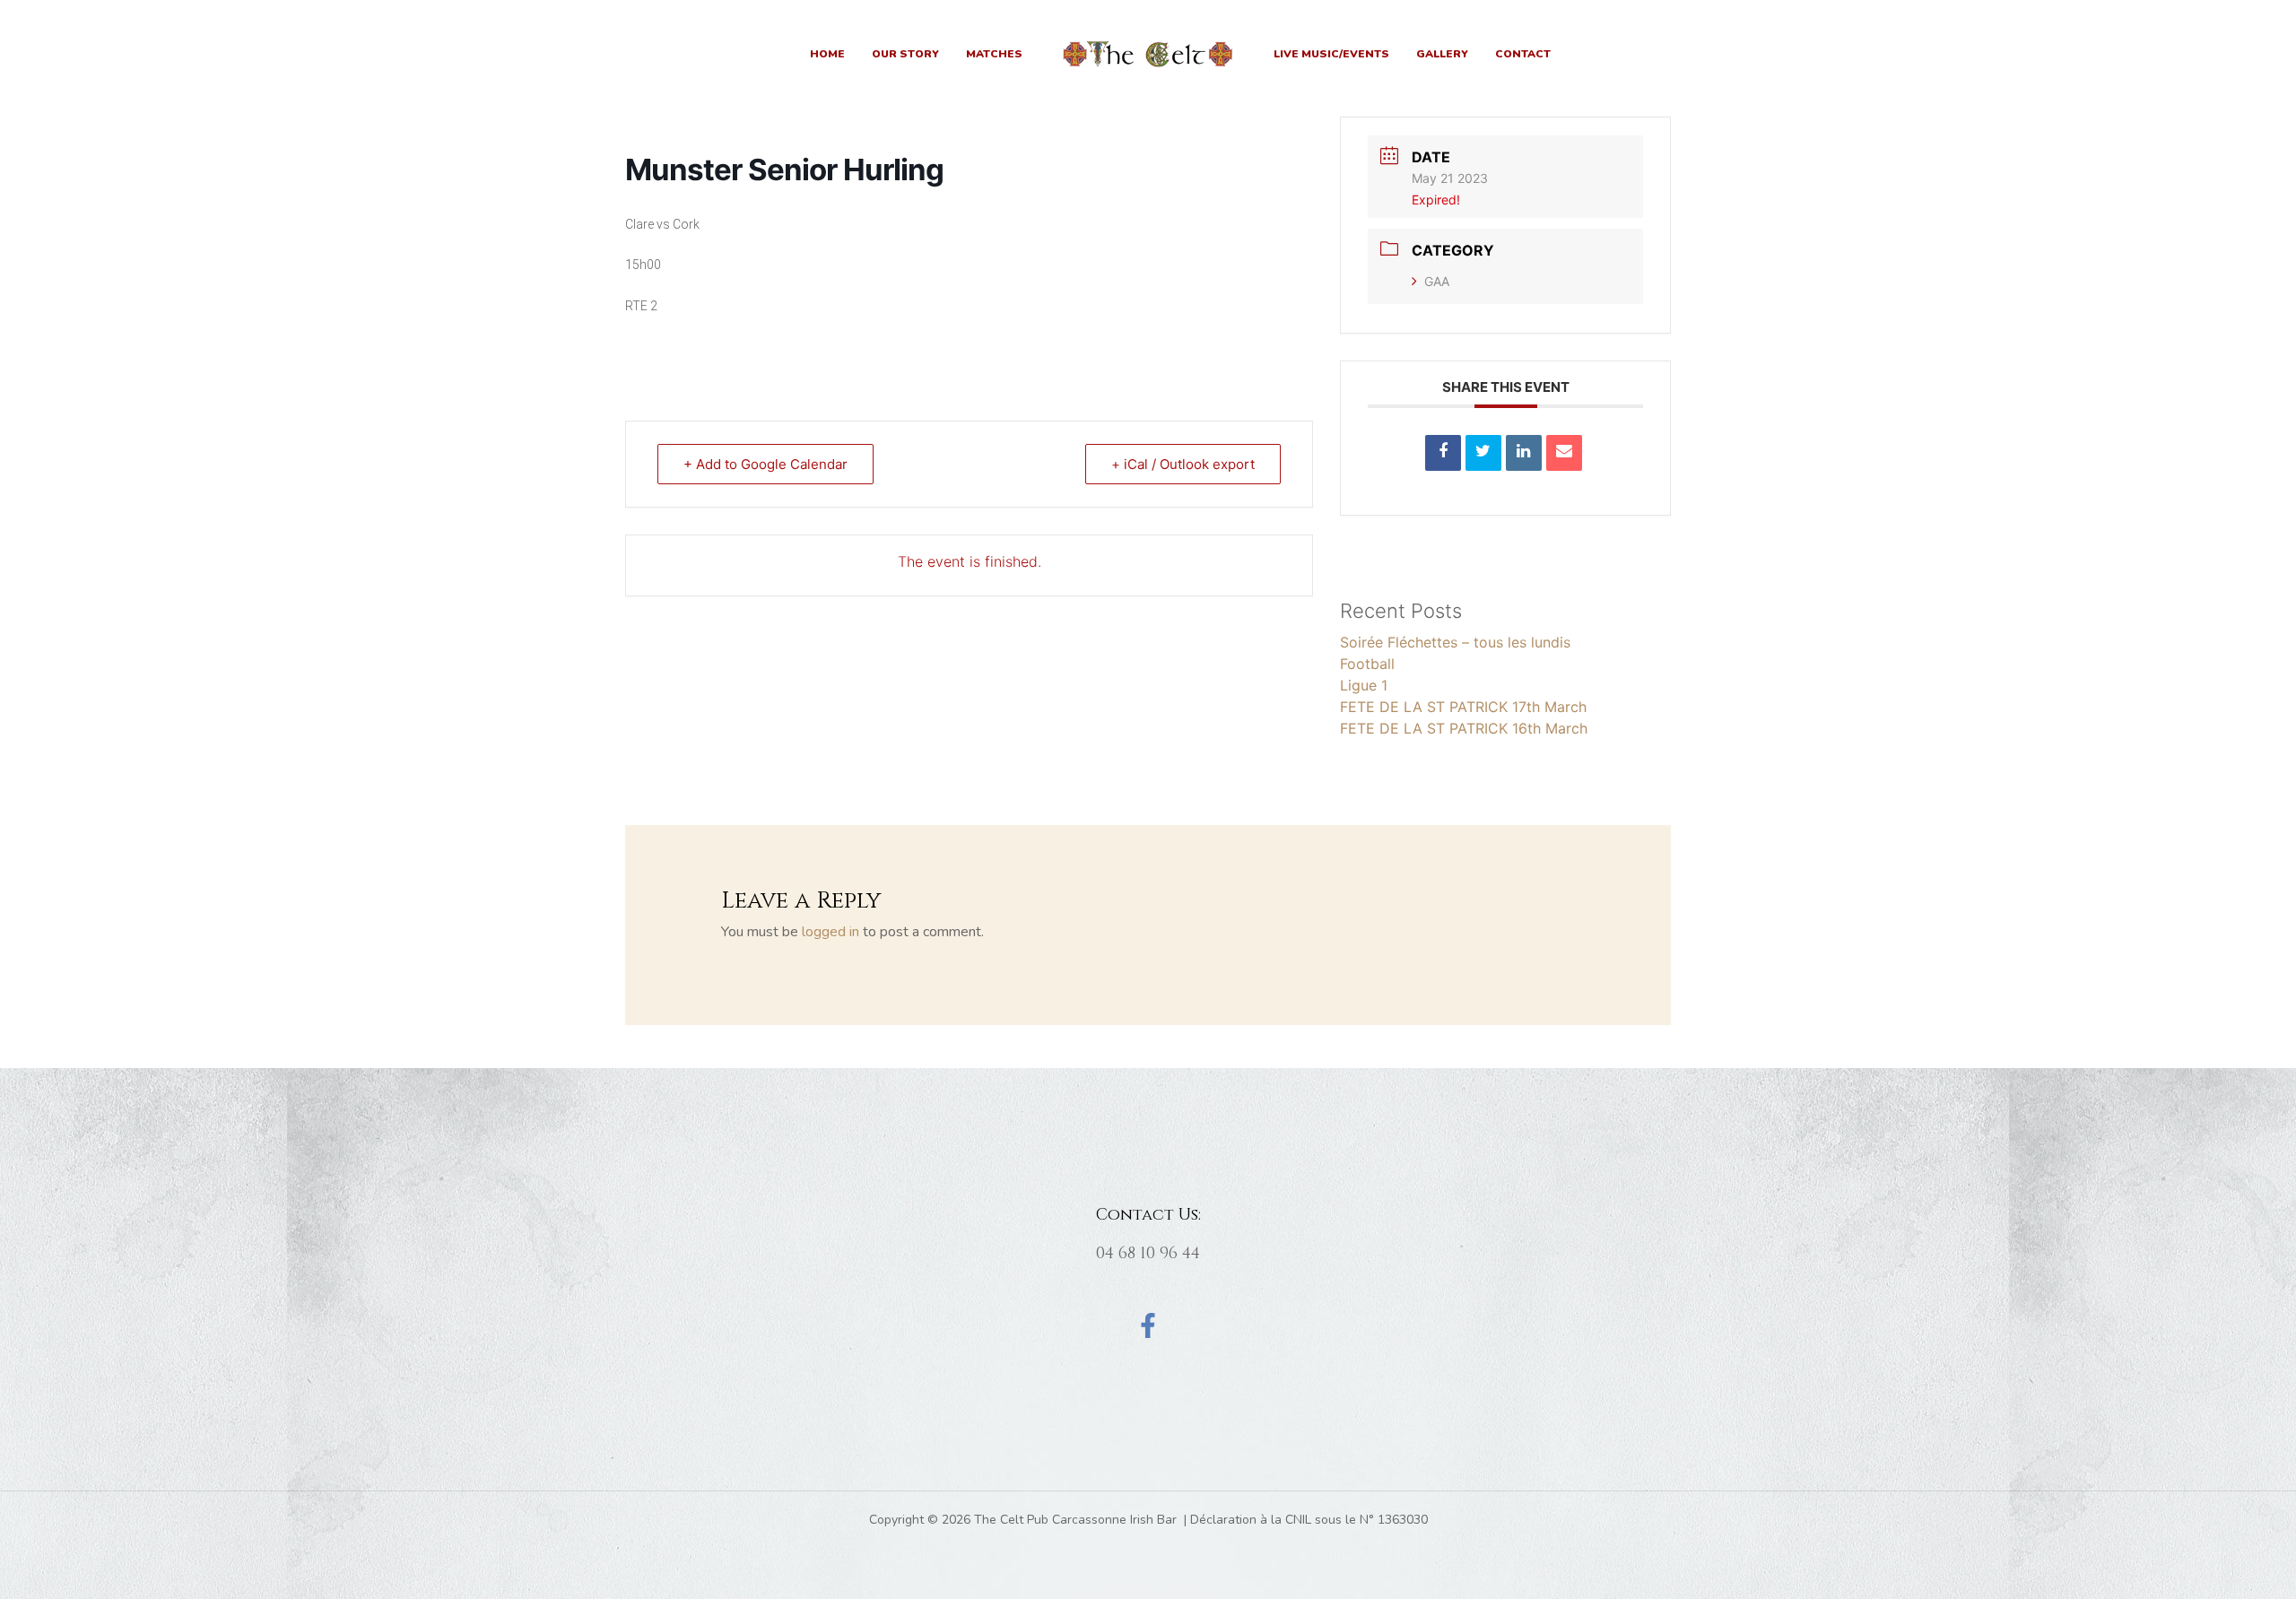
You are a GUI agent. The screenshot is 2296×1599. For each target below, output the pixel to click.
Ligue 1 (1364, 685)
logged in (831, 932)
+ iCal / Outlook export (1183, 464)
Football (1367, 664)
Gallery (1442, 54)
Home (827, 54)
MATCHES (994, 54)
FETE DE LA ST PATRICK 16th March (1464, 728)
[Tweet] (1483, 453)
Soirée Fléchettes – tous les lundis (1455, 642)
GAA (1437, 281)
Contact (1523, 54)
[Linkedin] (1524, 453)
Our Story (905, 54)
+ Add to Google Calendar (765, 464)
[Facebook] (1148, 1325)
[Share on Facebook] (1443, 453)
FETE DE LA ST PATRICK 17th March (1463, 707)
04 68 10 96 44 (1148, 1253)
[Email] (1564, 453)
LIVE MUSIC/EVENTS (1331, 54)
